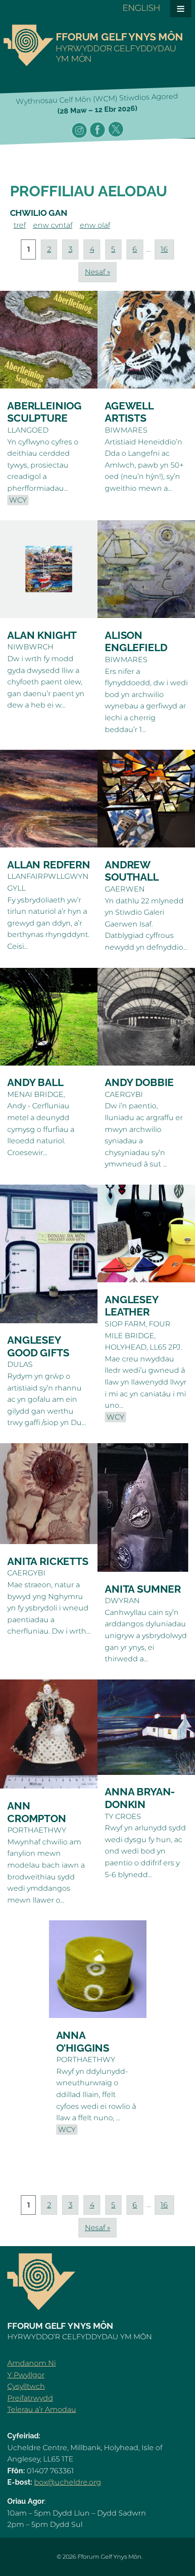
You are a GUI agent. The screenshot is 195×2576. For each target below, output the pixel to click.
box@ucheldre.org (68, 2482)
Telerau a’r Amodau (42, 2409)
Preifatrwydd (30, 2398)
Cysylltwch (26, 2386)
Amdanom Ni (32, 2363)
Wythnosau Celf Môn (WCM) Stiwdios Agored (97, 104)
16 (164, 249)
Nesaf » (97, 272)
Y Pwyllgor (26, 2375)
